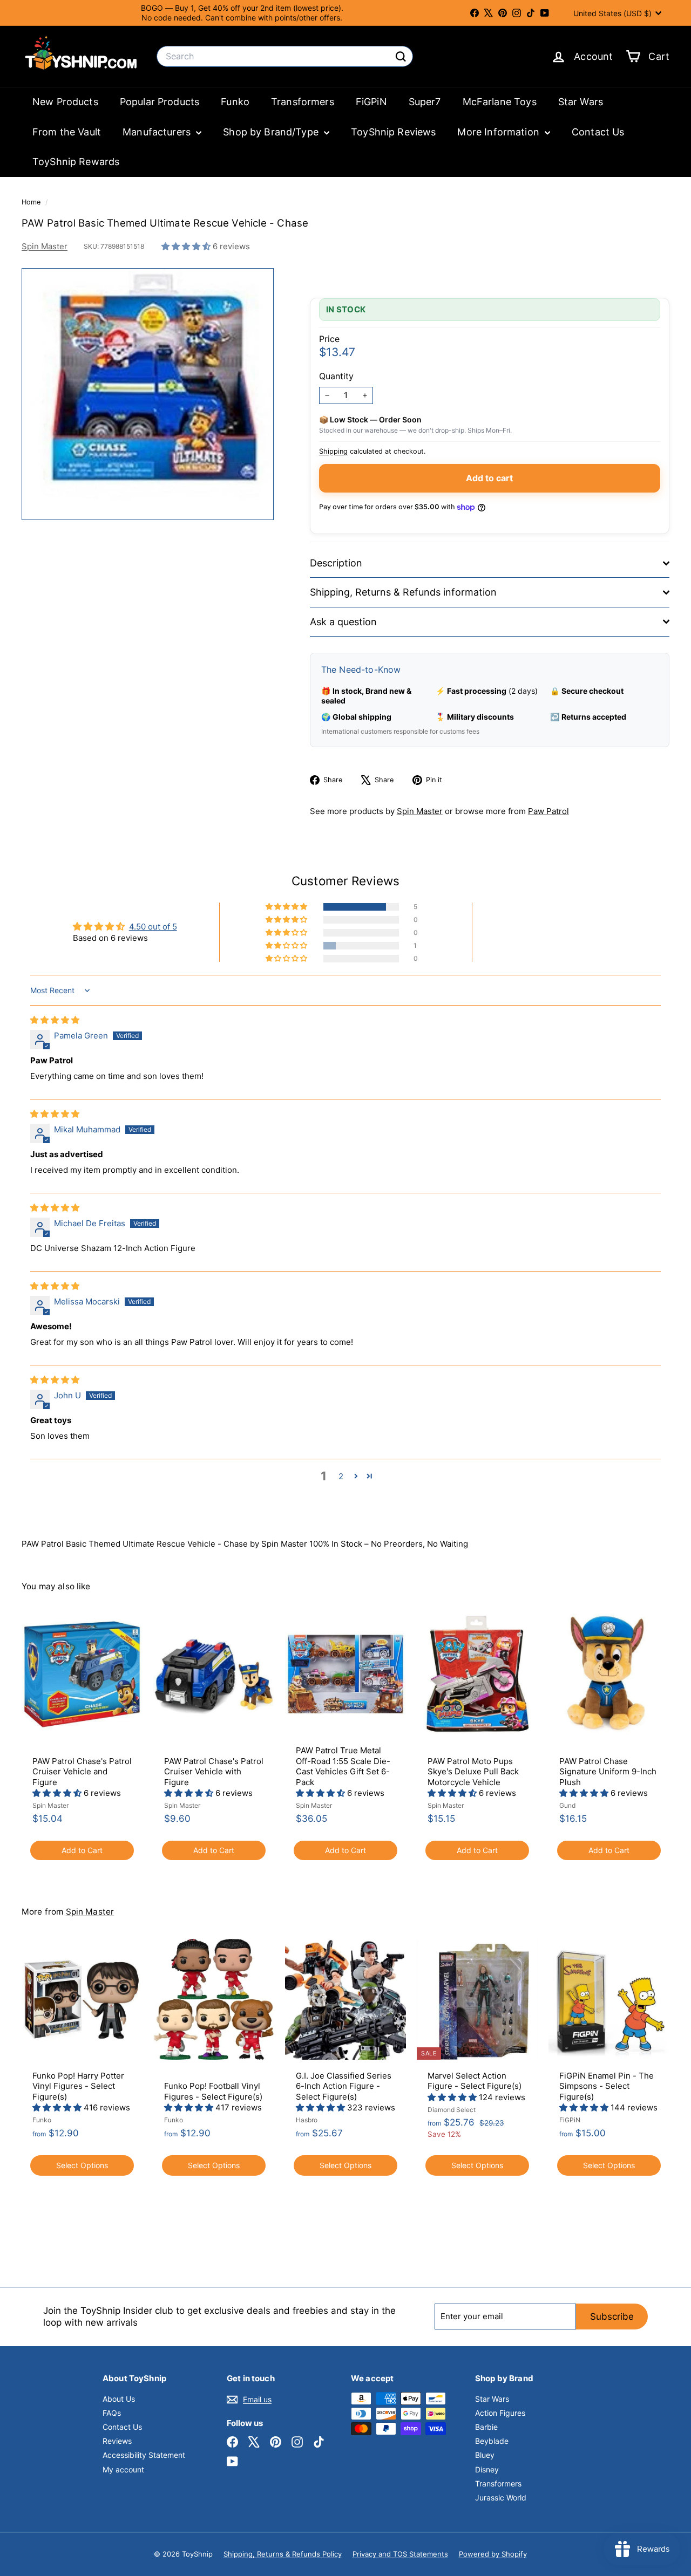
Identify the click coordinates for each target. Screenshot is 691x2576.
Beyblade (492, 2441)
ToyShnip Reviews (393, 132)
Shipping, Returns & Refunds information (403, 592)
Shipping (333, 451)
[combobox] (285, 56)
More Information (500, 132)
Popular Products (160, 102)
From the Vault (67, 132)
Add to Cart (82, 1850)
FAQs (112, 2413)
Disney (487, 2469)
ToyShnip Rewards (76, 162)
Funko (235, 102)
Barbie (486, 2427)
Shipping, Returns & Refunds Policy (283, 2554)
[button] (187, 246)
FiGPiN (371, 102)
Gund (567, 1805)
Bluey (485, 2455)
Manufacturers (158, 132)
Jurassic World (501, 2498)
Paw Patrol (548, 811)
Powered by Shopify (493, 2554)
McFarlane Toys (500, 102)
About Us (119, 2399)
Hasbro (307, 2120)
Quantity (336, 376)
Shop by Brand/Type (272, 132)
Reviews (117, 2441)
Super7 (425, 102)
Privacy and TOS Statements (400, 2554)
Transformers (303, 102)
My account (123, 2469)
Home (32, 202)
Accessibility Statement (144, 2455)
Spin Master (45, 246)
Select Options (82, 2165)
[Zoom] (148, 394)
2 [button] (341, 1476)
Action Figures (500, 2413)
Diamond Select (452, 2110)
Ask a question (343, 622)
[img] (55, 1020)
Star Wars (581, 102)
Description (336, 563)
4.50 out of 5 (153, 927)
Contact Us (598, 132)
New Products (65, 102)
